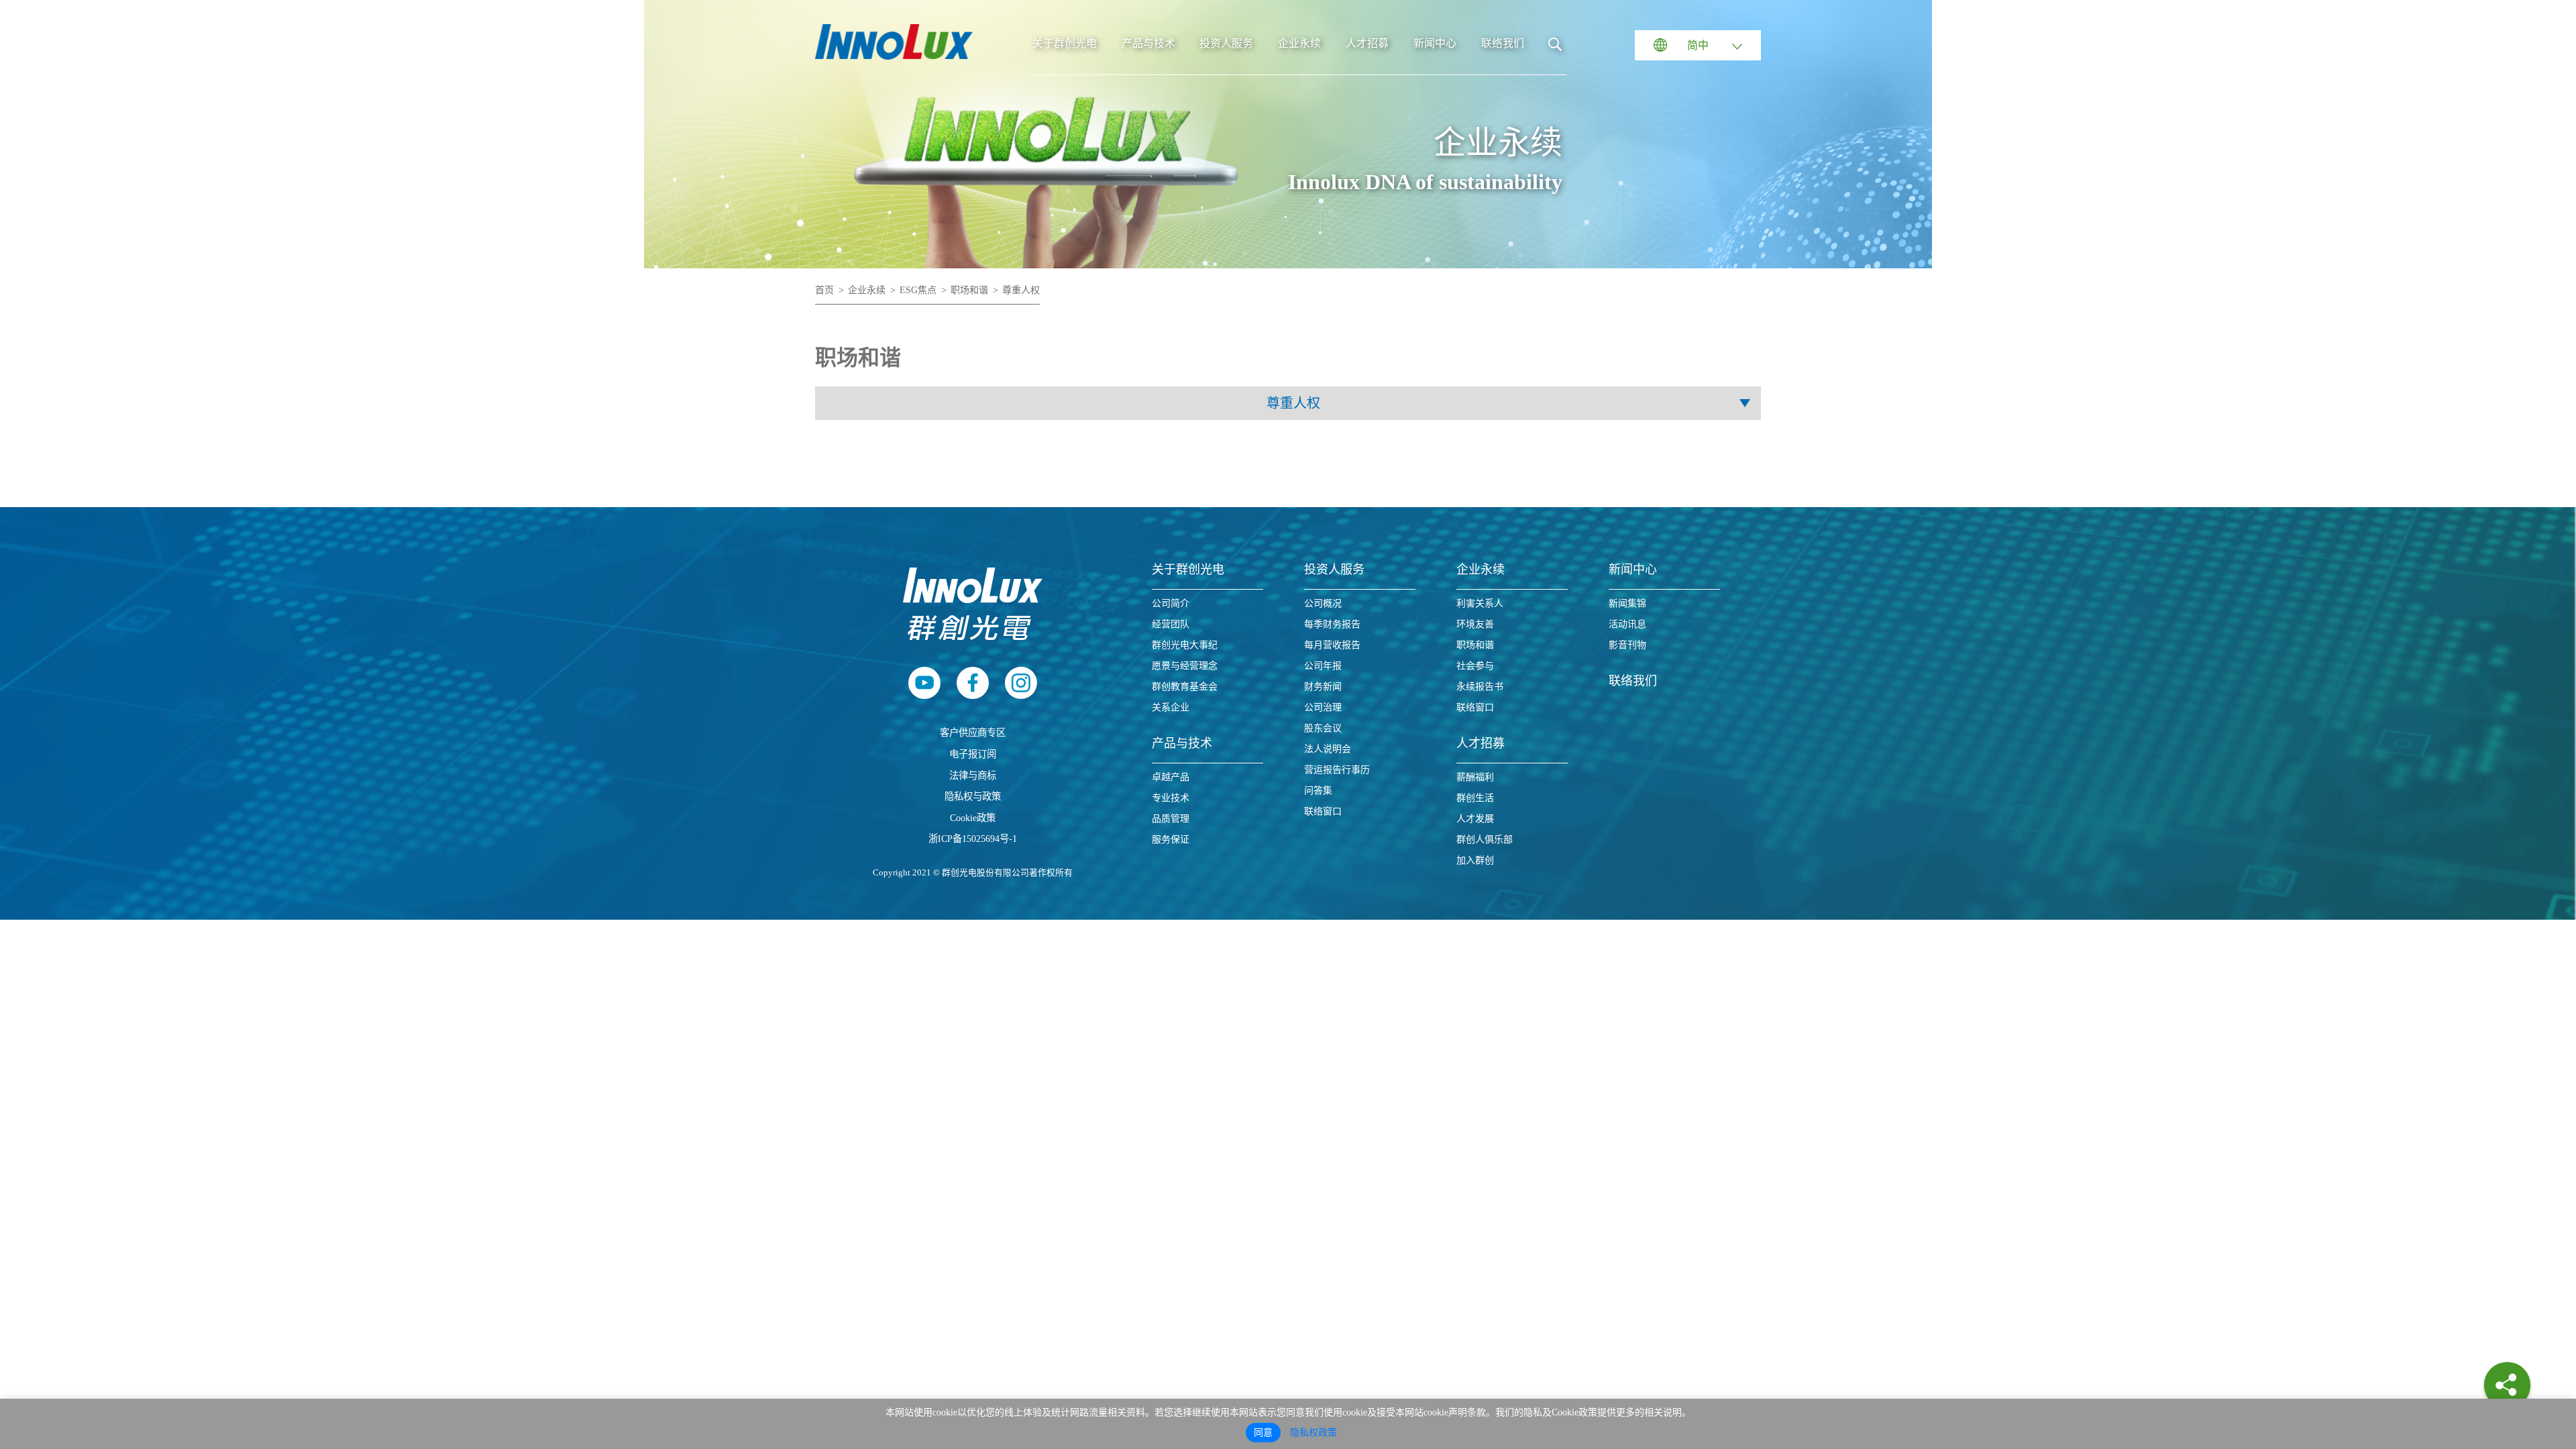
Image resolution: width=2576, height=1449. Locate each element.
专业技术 (1171, 798)
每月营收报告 (1332, 645)
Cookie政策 (973, 818)
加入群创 (1475, 860)
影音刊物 (1627, 645)
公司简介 (1171, 603)
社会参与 (1475, 666)
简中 (1698, 45)
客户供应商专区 (973, 733)
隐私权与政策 (973, 796)
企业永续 (1299, 43)
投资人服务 (1226, 43)
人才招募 (1367, 43)
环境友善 (1475, 624)
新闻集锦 (1627, 603)
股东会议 (1323, 728)
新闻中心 (1435, 43)
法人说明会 (1328, 749)
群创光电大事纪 (1185, 645)
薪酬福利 (1475, 777)
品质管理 (1171, 819)
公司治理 (1323, 707)
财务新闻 (1323, 687)
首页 (824, 290)
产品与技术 (1148, 43)
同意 (1263, 1433)
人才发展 (1475, 819)
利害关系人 (1480, 603)
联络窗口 (1323, 811)
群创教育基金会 (1185, 687)
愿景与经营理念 (1185, 666)
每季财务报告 (1332, 624)
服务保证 (1171, 840)
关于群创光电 (1065, 43)
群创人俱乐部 (1485, 840)
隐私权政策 (1313, 1433)
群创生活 (1475, 798)
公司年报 (1323, 666)
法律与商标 (973, 775)
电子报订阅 (973, 754)
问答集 (1318, 791)
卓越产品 (1171, 777)
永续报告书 (1480, 687)
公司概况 (1323, 603)
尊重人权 (1021, 290)
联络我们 (1503, 43)
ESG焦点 (918, 290)
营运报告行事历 (1337, 770)
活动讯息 (1627, 624)
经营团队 (1171, 624)
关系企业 (1171, 707)
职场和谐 (969, 290)
